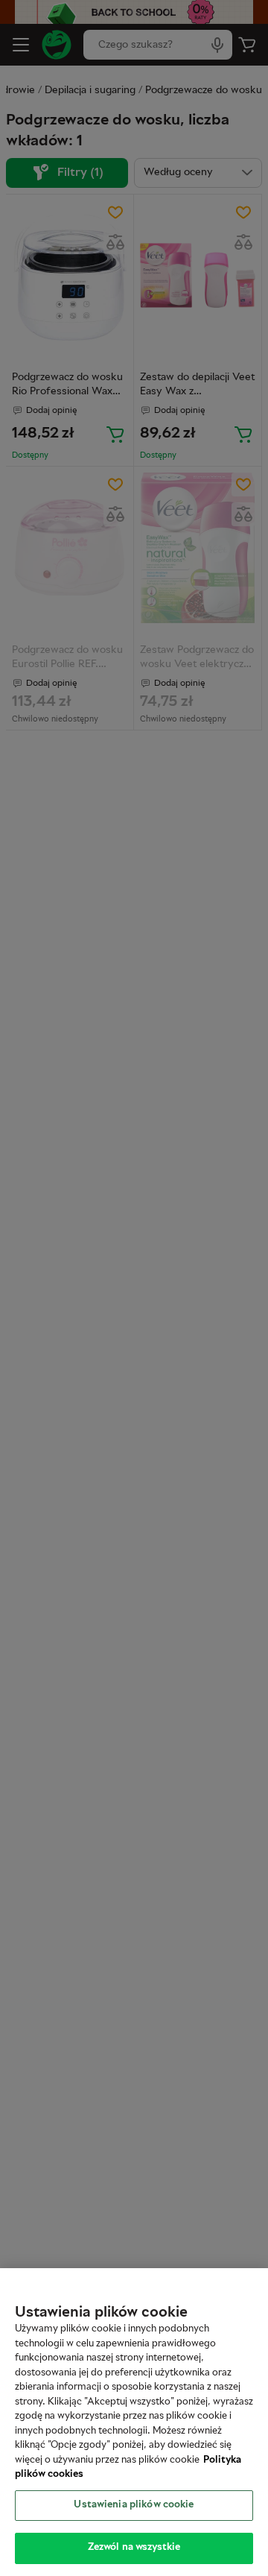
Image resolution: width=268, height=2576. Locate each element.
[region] (134, 2422)
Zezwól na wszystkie (134, 2548)
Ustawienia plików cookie (134, 2505)
